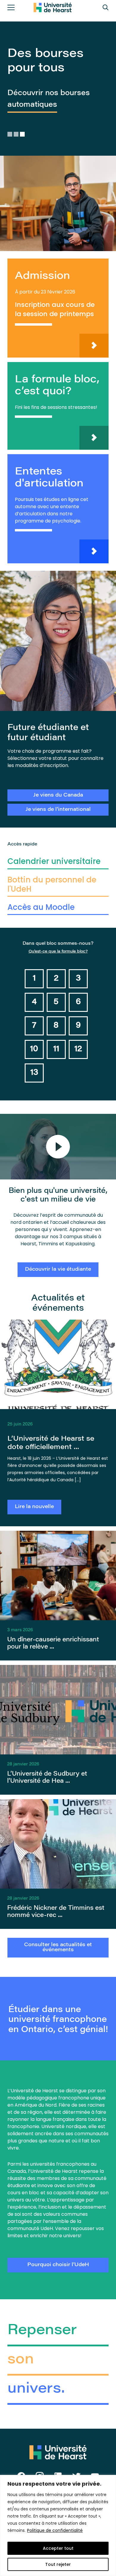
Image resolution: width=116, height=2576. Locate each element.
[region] (58, 2525)
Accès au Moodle (41, 907)
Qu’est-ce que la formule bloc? (58, 951)
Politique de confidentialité (55, 2530)
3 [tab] (23, 134)
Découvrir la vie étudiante (58, 1270)
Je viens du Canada (58, 795)
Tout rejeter (58, 2564)
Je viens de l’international (58, 810)
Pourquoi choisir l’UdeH (58, 2265)
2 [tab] (17, 134)
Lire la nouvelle (34, 1507)
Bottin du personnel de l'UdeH (52, 884)
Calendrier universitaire (54, 861)
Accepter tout (58, 2548)
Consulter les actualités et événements (58, 1948)
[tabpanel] (58, 136)
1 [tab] (10, 134)
